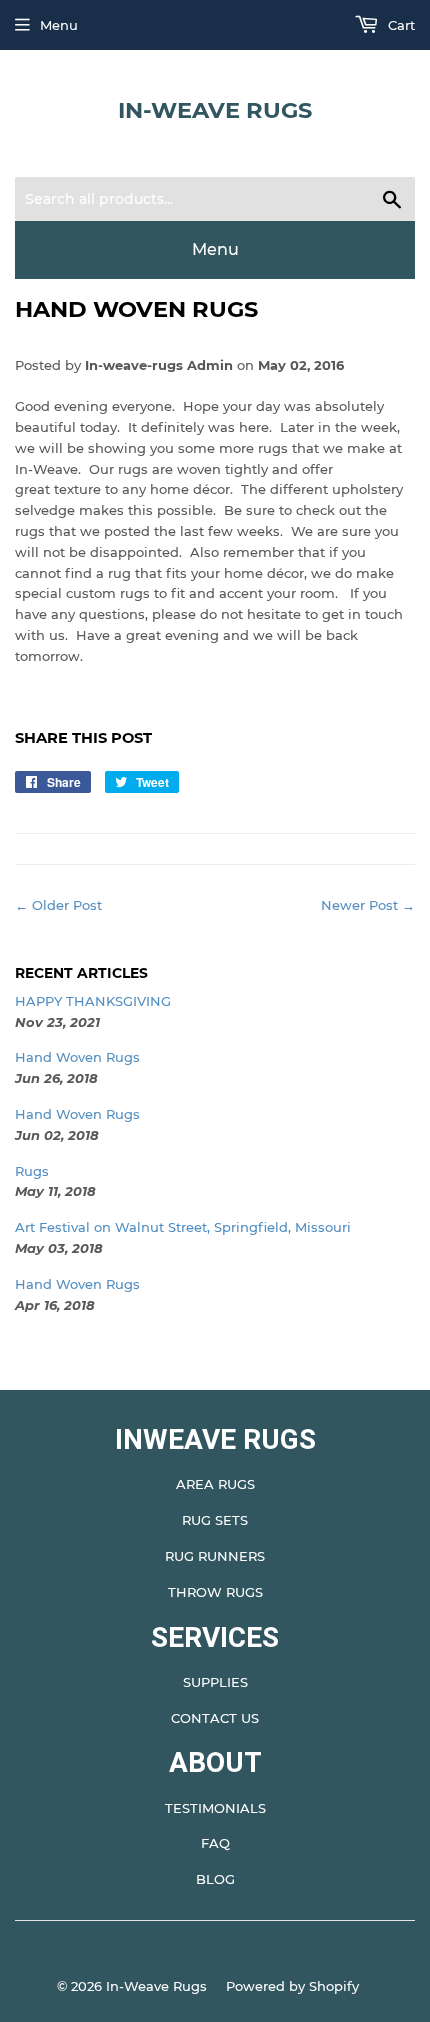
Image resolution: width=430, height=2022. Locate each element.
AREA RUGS (215, 1484)
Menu (59, 25)
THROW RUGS (215, 1592)
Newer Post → (368, 905)
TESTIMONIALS (215, 1808)
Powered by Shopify (292, 1986)
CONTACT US (215, 1718)
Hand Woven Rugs (77, 1057)
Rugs (32, 1171)
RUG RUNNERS (215, 1556)
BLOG (215, 1879)
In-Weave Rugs (215, 110)
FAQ (215, 1843)
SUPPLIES (215, 1682)
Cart (399, 25)
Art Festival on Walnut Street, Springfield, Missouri (183, 1227)
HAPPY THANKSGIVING (93, 1001)
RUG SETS (215, 1520)
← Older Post (58, 905)
